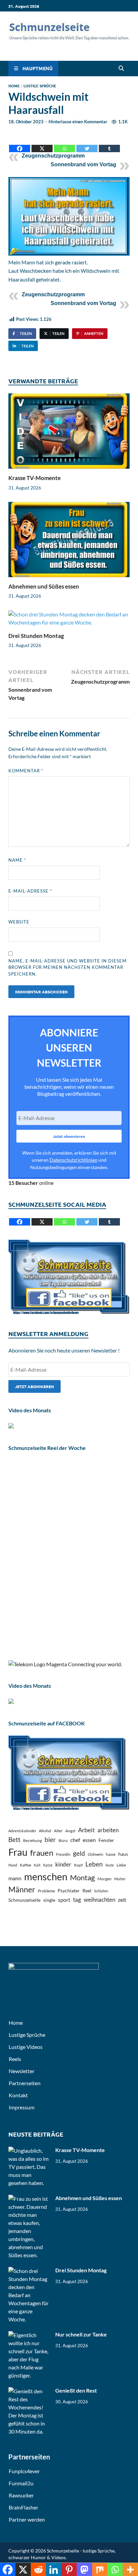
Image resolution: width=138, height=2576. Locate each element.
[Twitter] (87, 143)
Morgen (105, 1879)
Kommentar (26, 771)
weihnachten (99, 1900)
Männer (22, 1889)
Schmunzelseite (24, 1900)
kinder (63, 1864)
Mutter (120, 1879)
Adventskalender (22, 1831)
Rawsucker (21, 2495)
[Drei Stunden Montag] (69, 620)
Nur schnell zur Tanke (81, 2334)
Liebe (121, 1865)
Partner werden (27, 2519)
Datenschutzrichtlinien (74, 1160)
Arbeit (86, 1830)
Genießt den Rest (76, 2390)
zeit (122, 1900)
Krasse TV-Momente (34, 478)
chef (75, 1840)
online (31, 1183)
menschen (46, 1876)
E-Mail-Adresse (30, 891)
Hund (13, 1865)
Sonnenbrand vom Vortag (83, 164)
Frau (18, 1852)
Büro (63, 1840)
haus (123, 1854)
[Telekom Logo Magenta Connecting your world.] (65, 1664)
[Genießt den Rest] (29, 2391)
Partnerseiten (25, 2083)
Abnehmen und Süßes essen (44, 586)
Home (14, 86)
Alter (58, 1831)
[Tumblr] (109, 143)
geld (79, 1853)
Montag (82, 1877)
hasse (111, 1854)
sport (64, 1900)
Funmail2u (21, 2483)
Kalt (37, 1865)
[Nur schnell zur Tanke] (29, 2335)
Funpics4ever (24, 2471)
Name (17, 860)
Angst (70, 1831)
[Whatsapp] (64, 143)
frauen (42, 1853)
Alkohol (45, 1831)
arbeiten (108, 1830)
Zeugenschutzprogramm (53, 156)
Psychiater (69, 1891)
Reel (87, 1891)
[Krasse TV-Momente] (69, 433)
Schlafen (101, 1891)
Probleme (46, 1891)
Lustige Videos (26, 2047)
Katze (48, 1865)
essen (89, 1840)
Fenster (106, 1840)
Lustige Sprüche (40, 86)
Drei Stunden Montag (36, 636)
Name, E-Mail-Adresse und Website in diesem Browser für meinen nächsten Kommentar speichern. (67, 967)
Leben (94, 1864)
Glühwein (95, 1854)
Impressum (22, 2107)
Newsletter (22, 2071)
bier (50, 1839)
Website (19, 922)
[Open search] (121, 69)
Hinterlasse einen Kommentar (78, 122)
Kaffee (25, 1865)
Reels (15, 2059)
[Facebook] (20, 143)
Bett (14, 1839)
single (49, 1900)
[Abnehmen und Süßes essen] (69, 542)
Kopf (78, 1865)
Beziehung (32, 1840)
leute (110, 1865)
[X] (42, 143)
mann (15, 1878)
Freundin (63, 1854)
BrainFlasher (23, 2507)
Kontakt (18, 2095)
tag (77, 1900)
